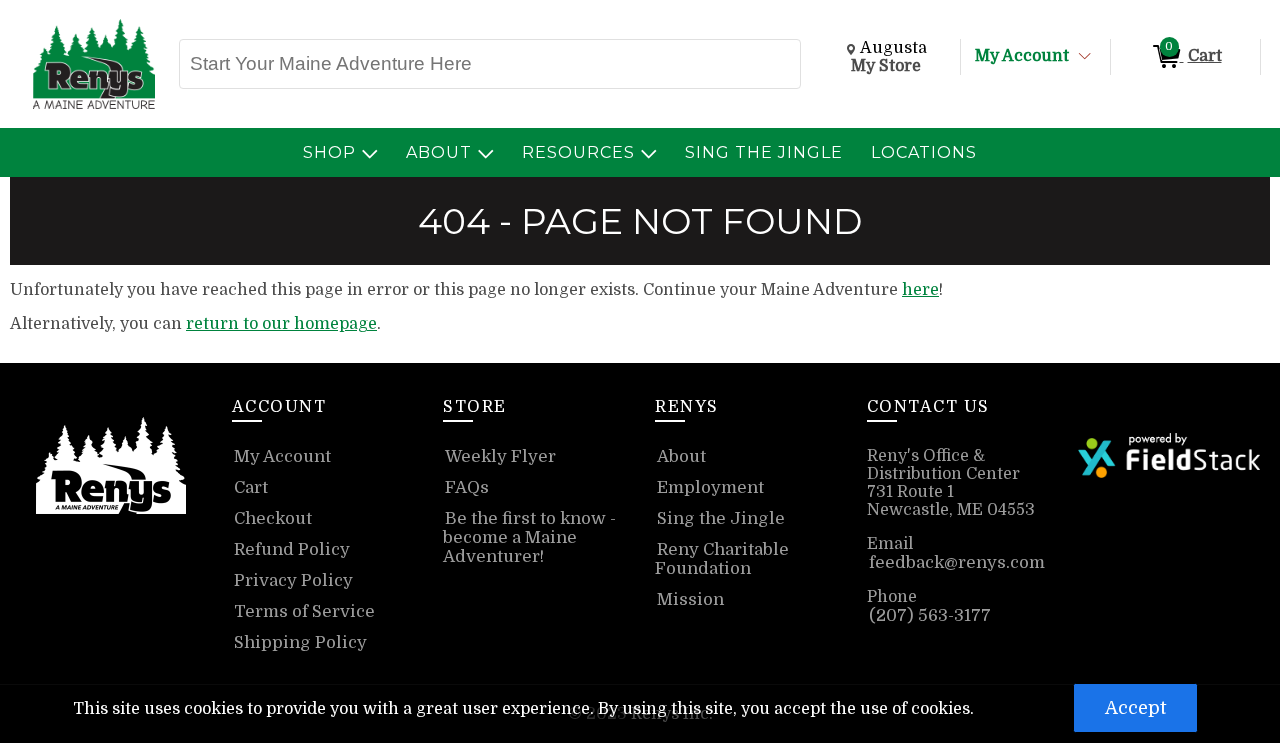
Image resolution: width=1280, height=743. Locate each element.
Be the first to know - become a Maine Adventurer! (529, 537)
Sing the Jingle (721, 518)
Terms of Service (304, 611)
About (681, 456)
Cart (251, 487)
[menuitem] (340, 152)
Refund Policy (292, 549)
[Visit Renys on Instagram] (113, 571)
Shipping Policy (300, 642)
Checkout (273, 518)
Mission (690, 599)
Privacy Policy (293, 580)
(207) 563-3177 (930, 615)
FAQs (467, 487)
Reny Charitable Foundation (722, 559)
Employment (710, 487)
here (920, 290)
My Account (1022, 56)
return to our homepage (281, 324)
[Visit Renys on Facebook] (82, 571)
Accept (1135, 708)
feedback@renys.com (957, 562)
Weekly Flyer (500, 456)
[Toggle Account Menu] (1085, 57)
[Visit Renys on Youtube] (142, 571)
